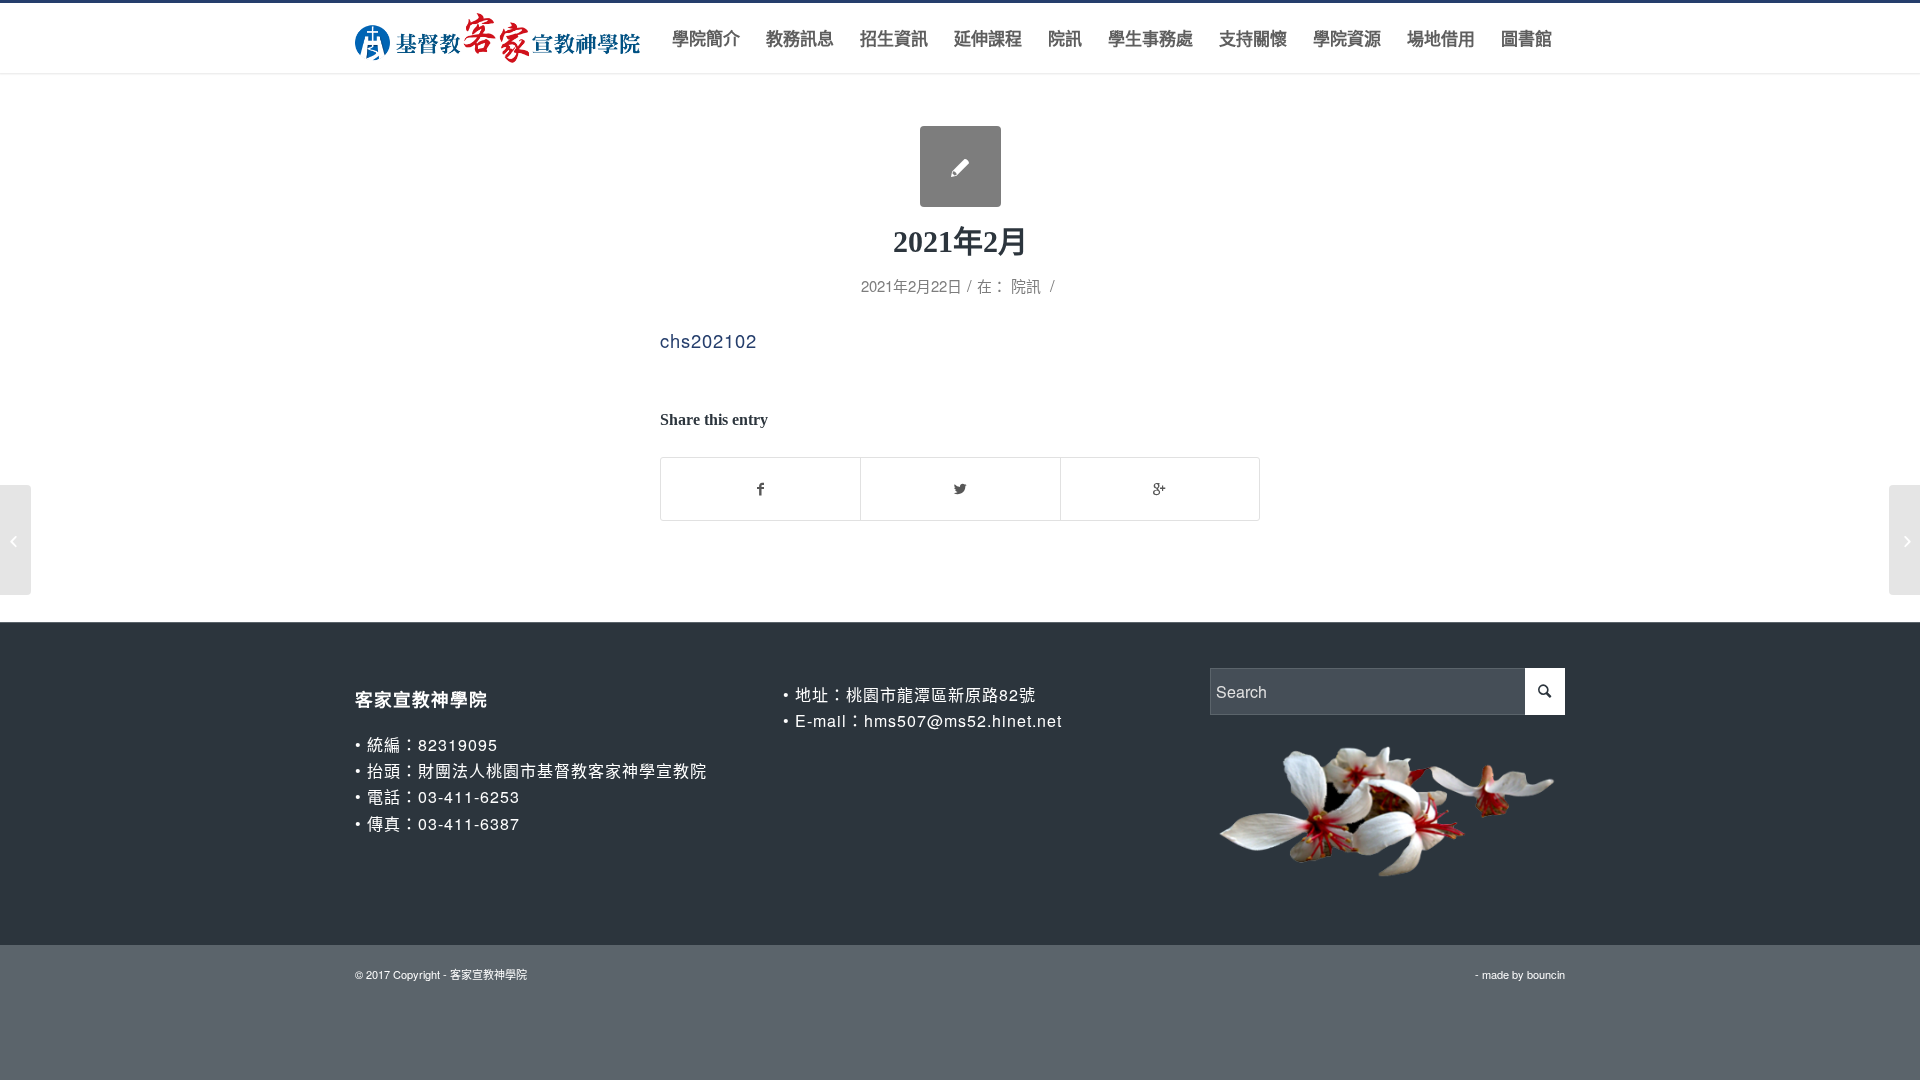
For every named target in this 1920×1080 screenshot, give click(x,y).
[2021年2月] (960, 166)
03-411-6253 (469, 796)
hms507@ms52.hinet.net (963, 720)
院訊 (1026, 285)
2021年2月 (960, 241)
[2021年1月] (15, 540)
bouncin (1546, 974)
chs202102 (708, 340)
